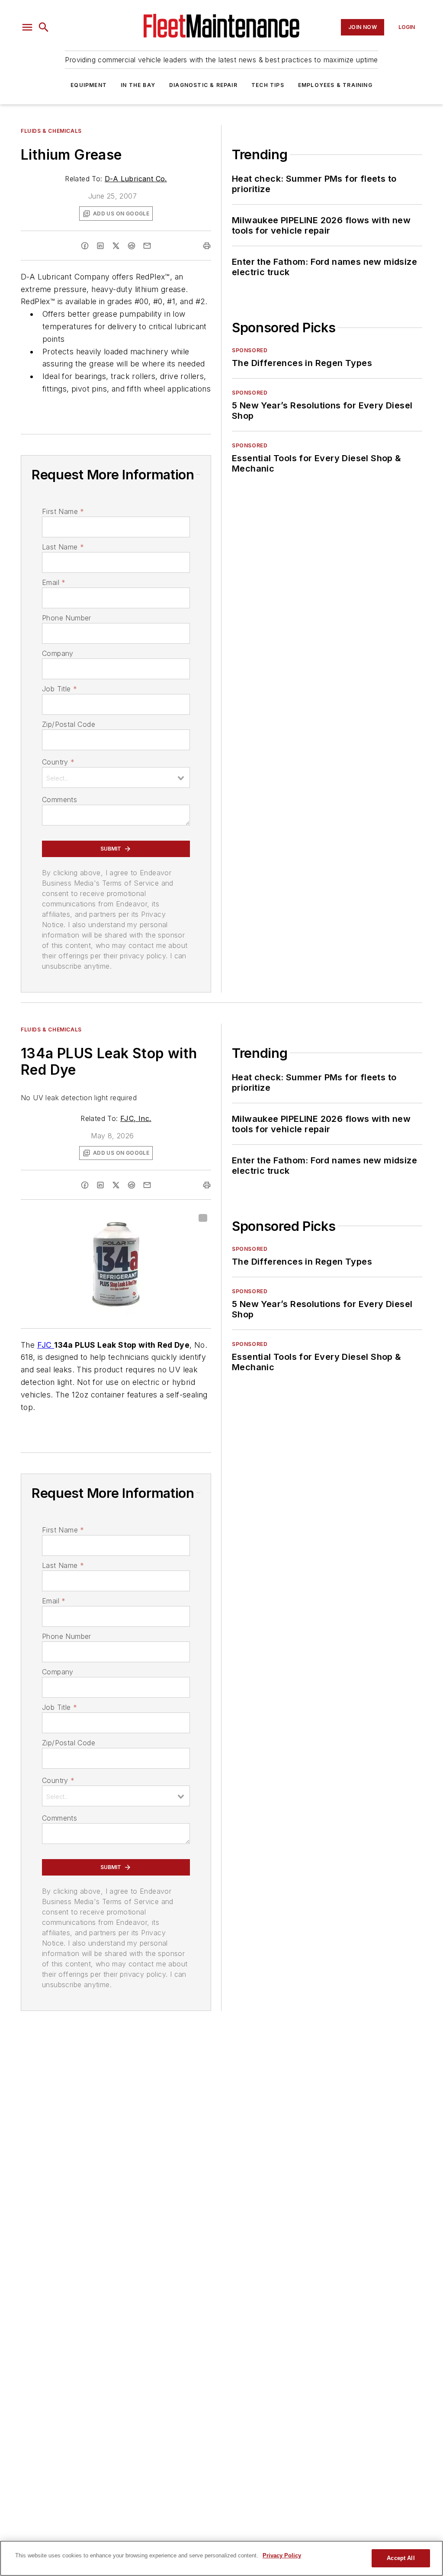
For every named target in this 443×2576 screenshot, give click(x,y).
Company (58, 653)
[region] (221, 2558)
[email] (147, 246)
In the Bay (138, 85)
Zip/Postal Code (69, 724)
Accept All (401, 2558)
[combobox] (116, 777)
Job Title (59, 689)
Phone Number (67, 618)
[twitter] (116, 246)
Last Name (63, 547)
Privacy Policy (282, 2555)
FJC (46, 1345)
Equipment (89, 85)
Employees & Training (335, 85)
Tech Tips (268, 85)
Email (54, 582)
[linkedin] (100, 246)
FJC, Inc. (136, 1118)
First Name (63, 511)
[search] (44, 27)
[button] (27, 27)
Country (58, 762)
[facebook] (85, 246)
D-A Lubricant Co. (136, 179)
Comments (59, 800)
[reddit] (132, 246)
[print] (207, 246)
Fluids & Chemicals (51, 131)
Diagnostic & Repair (203, 85)
